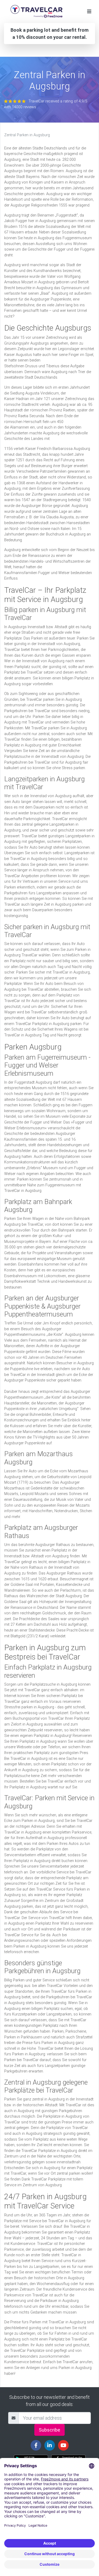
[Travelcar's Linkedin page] (50, 2445)
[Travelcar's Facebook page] (36, 2445)
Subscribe (49, 2430)
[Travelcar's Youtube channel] (63, 2445)
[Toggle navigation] (89, 11)
